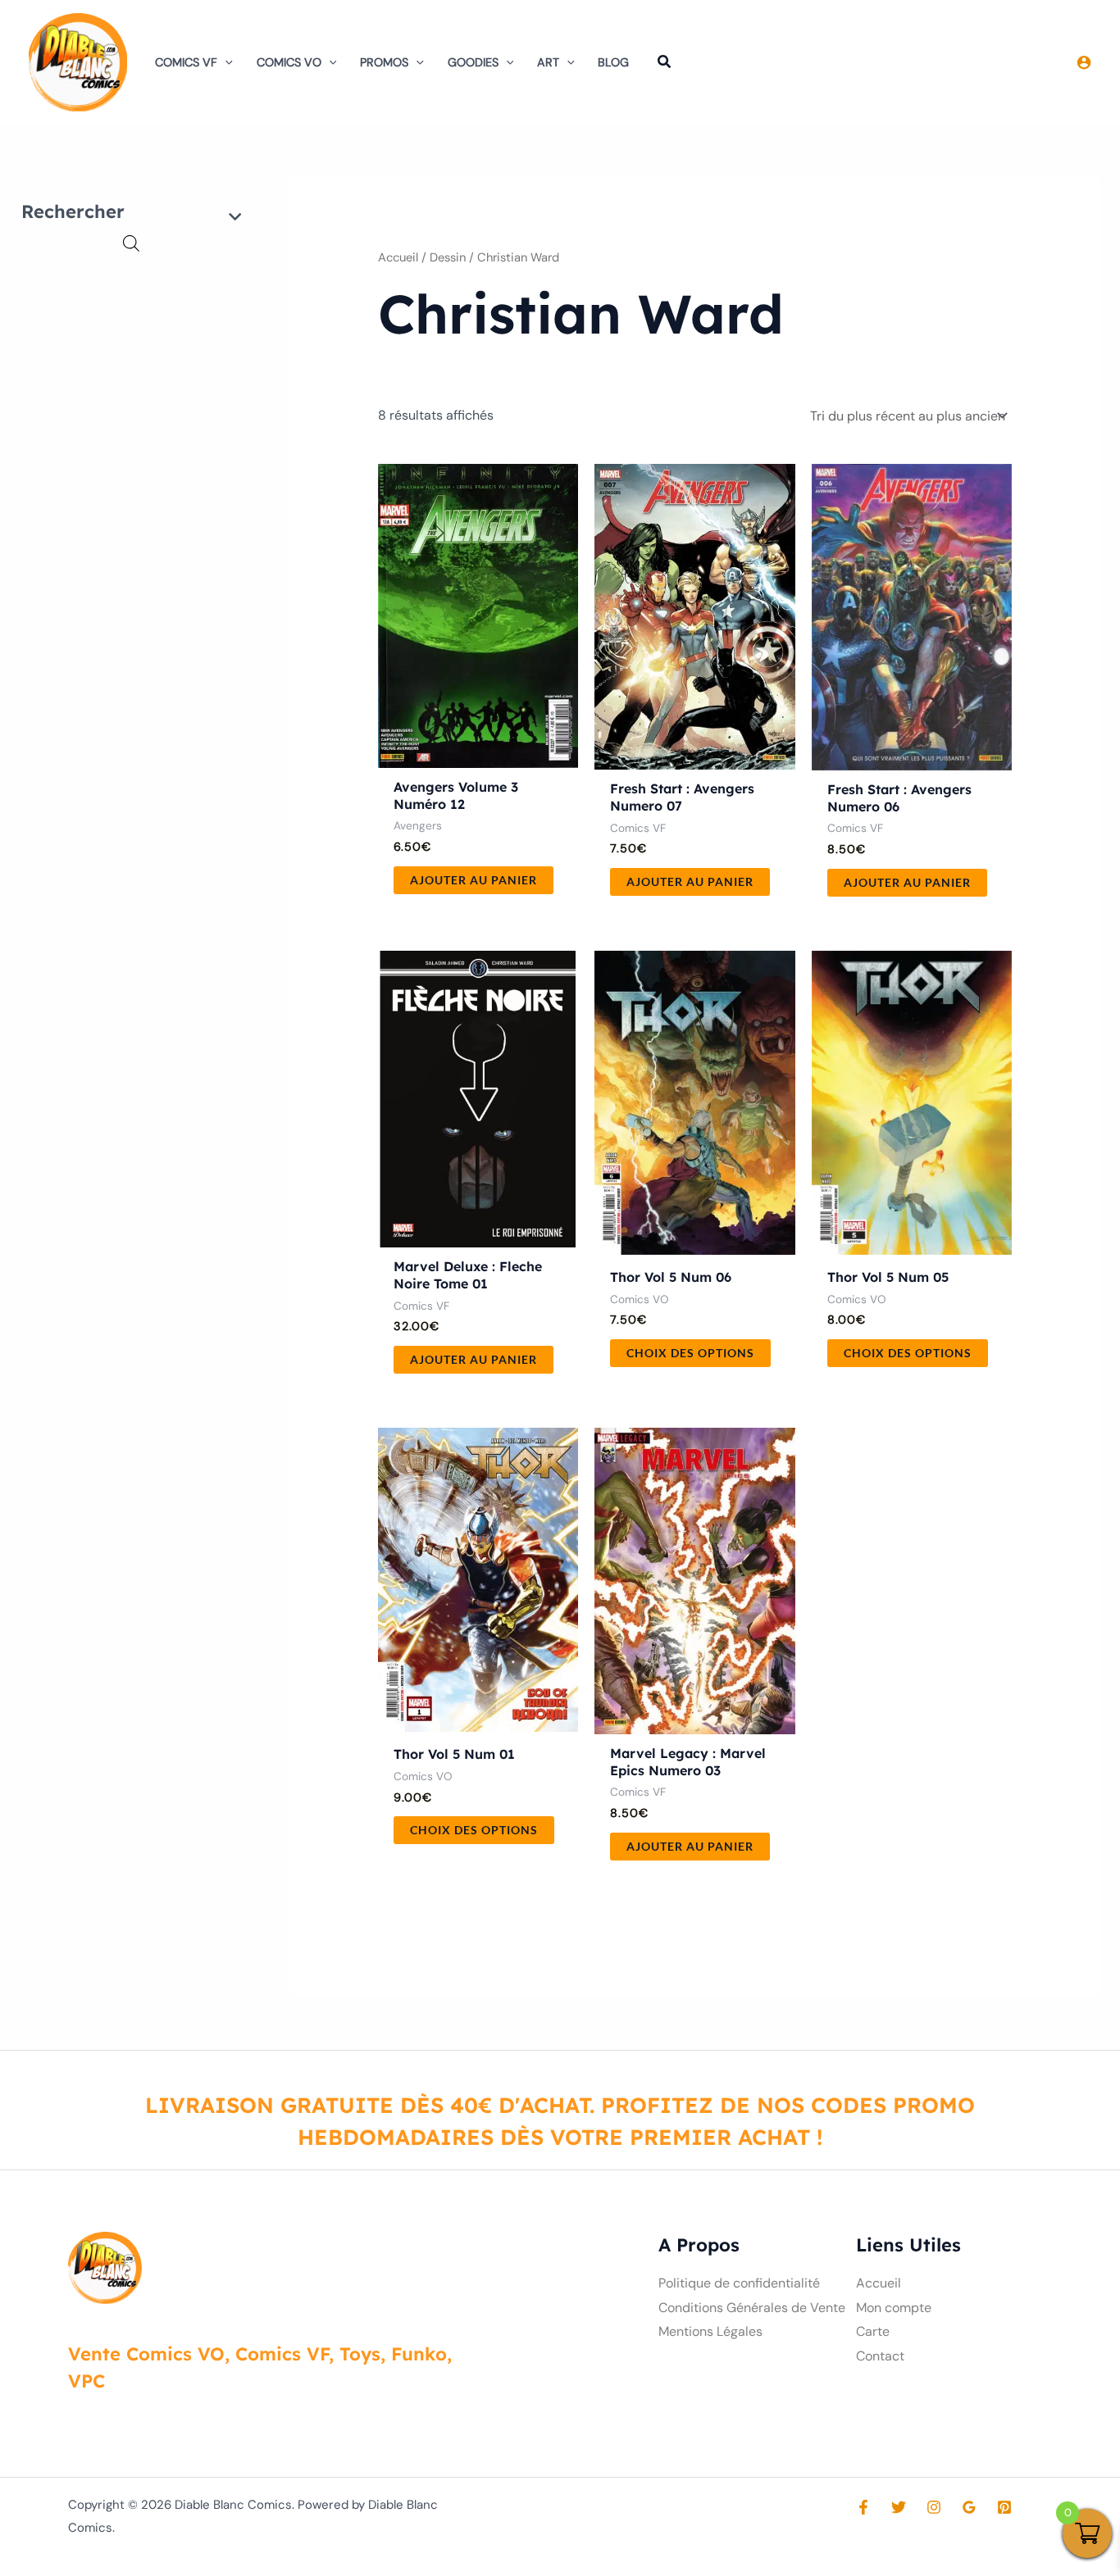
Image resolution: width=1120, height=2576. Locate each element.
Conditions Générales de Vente (752, 2308)
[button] (225, 62)
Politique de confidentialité (739, 2283)
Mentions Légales (710, 2331)
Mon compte (894, 2308)
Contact (880, 2356)
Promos (384, 62)
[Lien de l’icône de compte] (1084, 62)
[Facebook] (863, 2507)
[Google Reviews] (969, 2507)
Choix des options (690, 1353)
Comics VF (186, 62)
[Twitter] (899, 2507)
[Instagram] (934, 2507)
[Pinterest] (1004, 2507)
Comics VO (289, 62)
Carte (873, 2331)
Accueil (398, 257)
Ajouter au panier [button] (473, 880)
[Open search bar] (131, 243)
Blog (613, 62)
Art (548, 62)
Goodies (473, 62)
